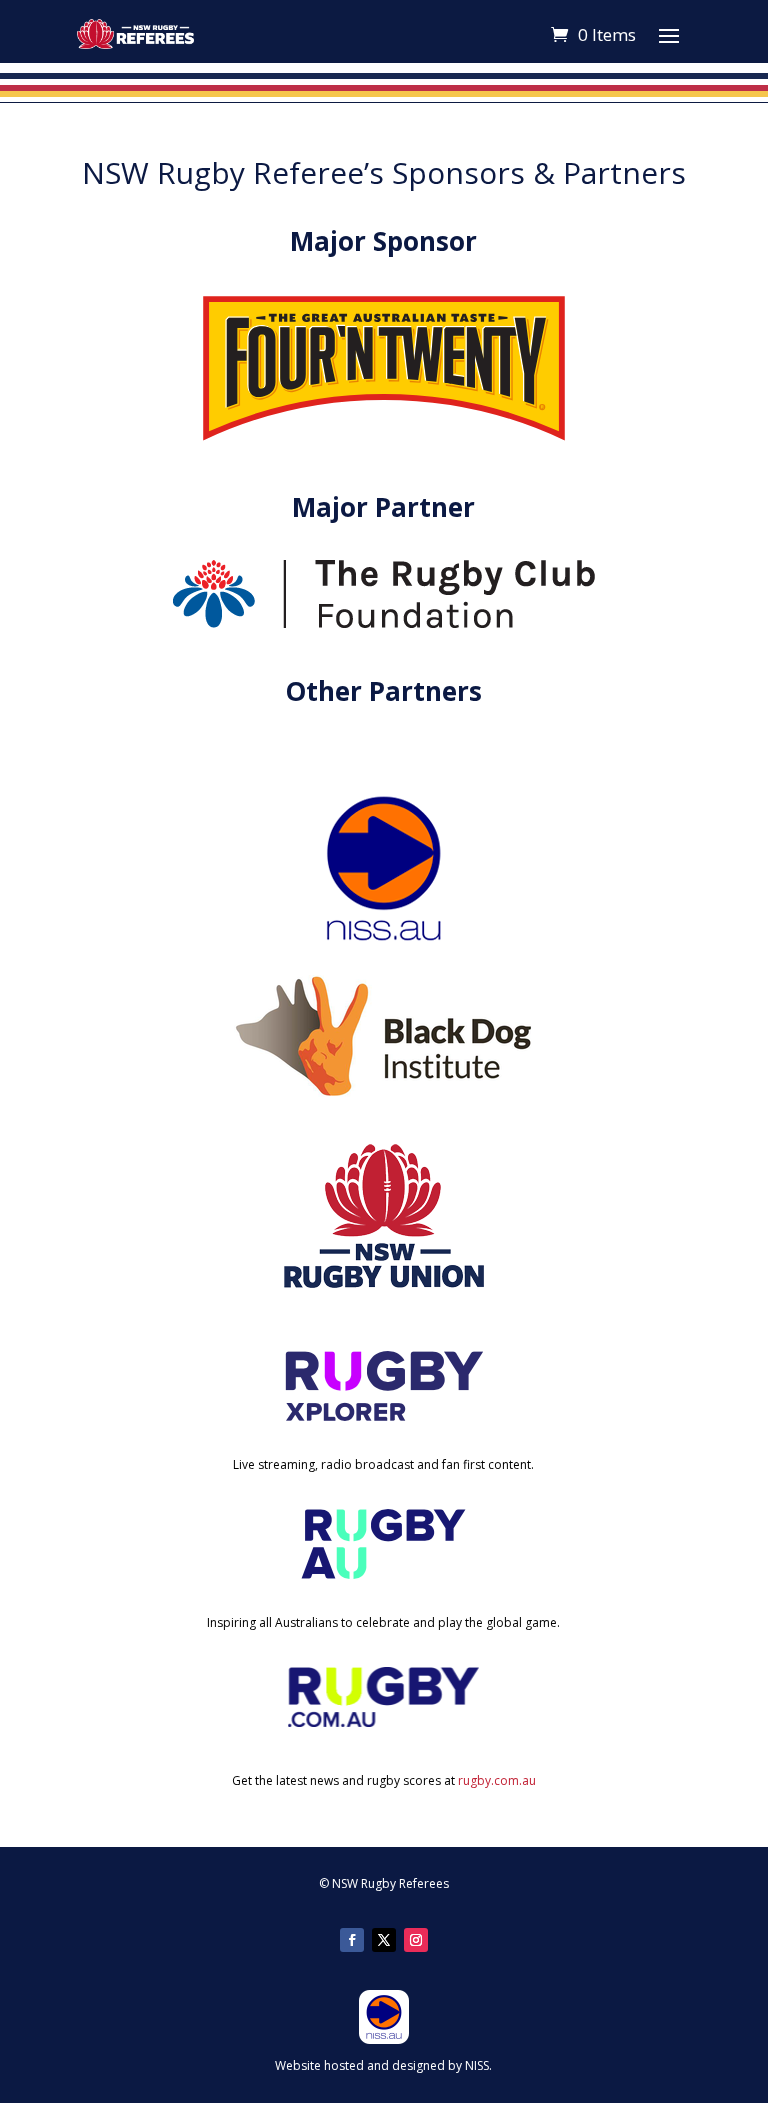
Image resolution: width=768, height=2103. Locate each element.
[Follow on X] (384, 1940)
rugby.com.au (497, 1780)
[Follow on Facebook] (352, 1940)
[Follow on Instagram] (416, 1940)
